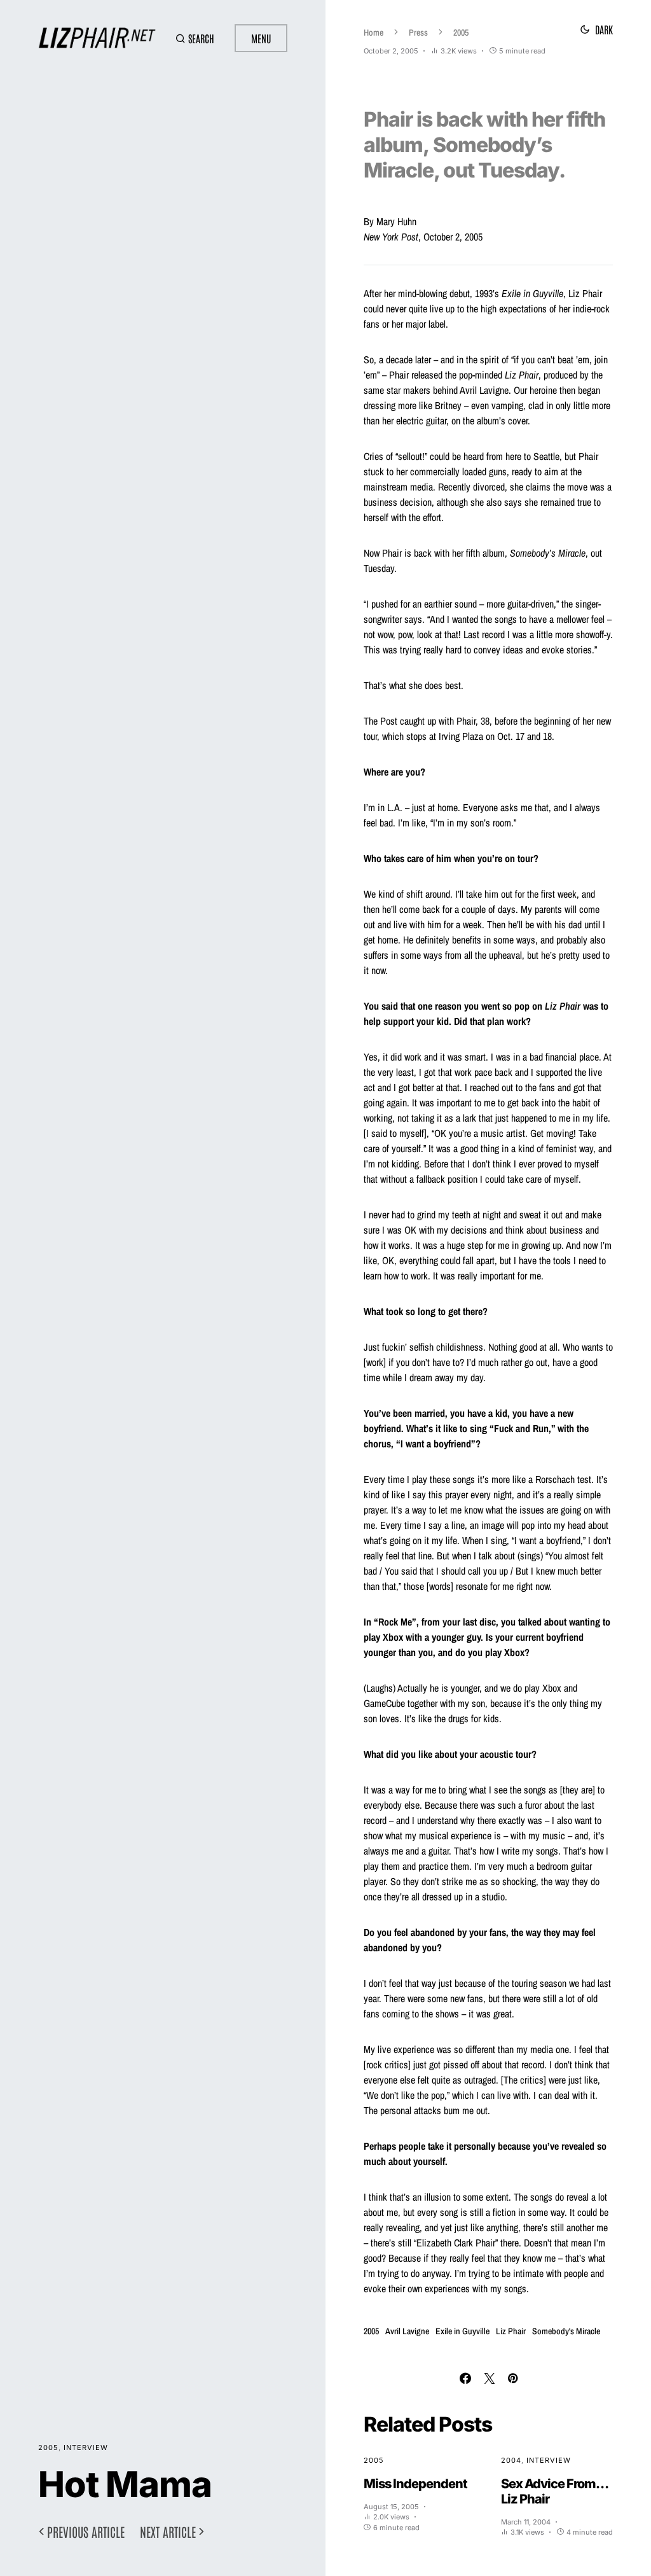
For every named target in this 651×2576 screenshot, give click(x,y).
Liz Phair (511, 2331)
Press (418, 32)
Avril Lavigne (407, 2331)
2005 (48, 2447)
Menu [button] (261, 38)
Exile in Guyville (463, 2331)
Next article (168, 2531)
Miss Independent (415, 2484)
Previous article (86, 2531)
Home (373, 32)
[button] (195, 38)
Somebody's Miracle (566, 2331)
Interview (86, 2447)
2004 (511, 2460)
